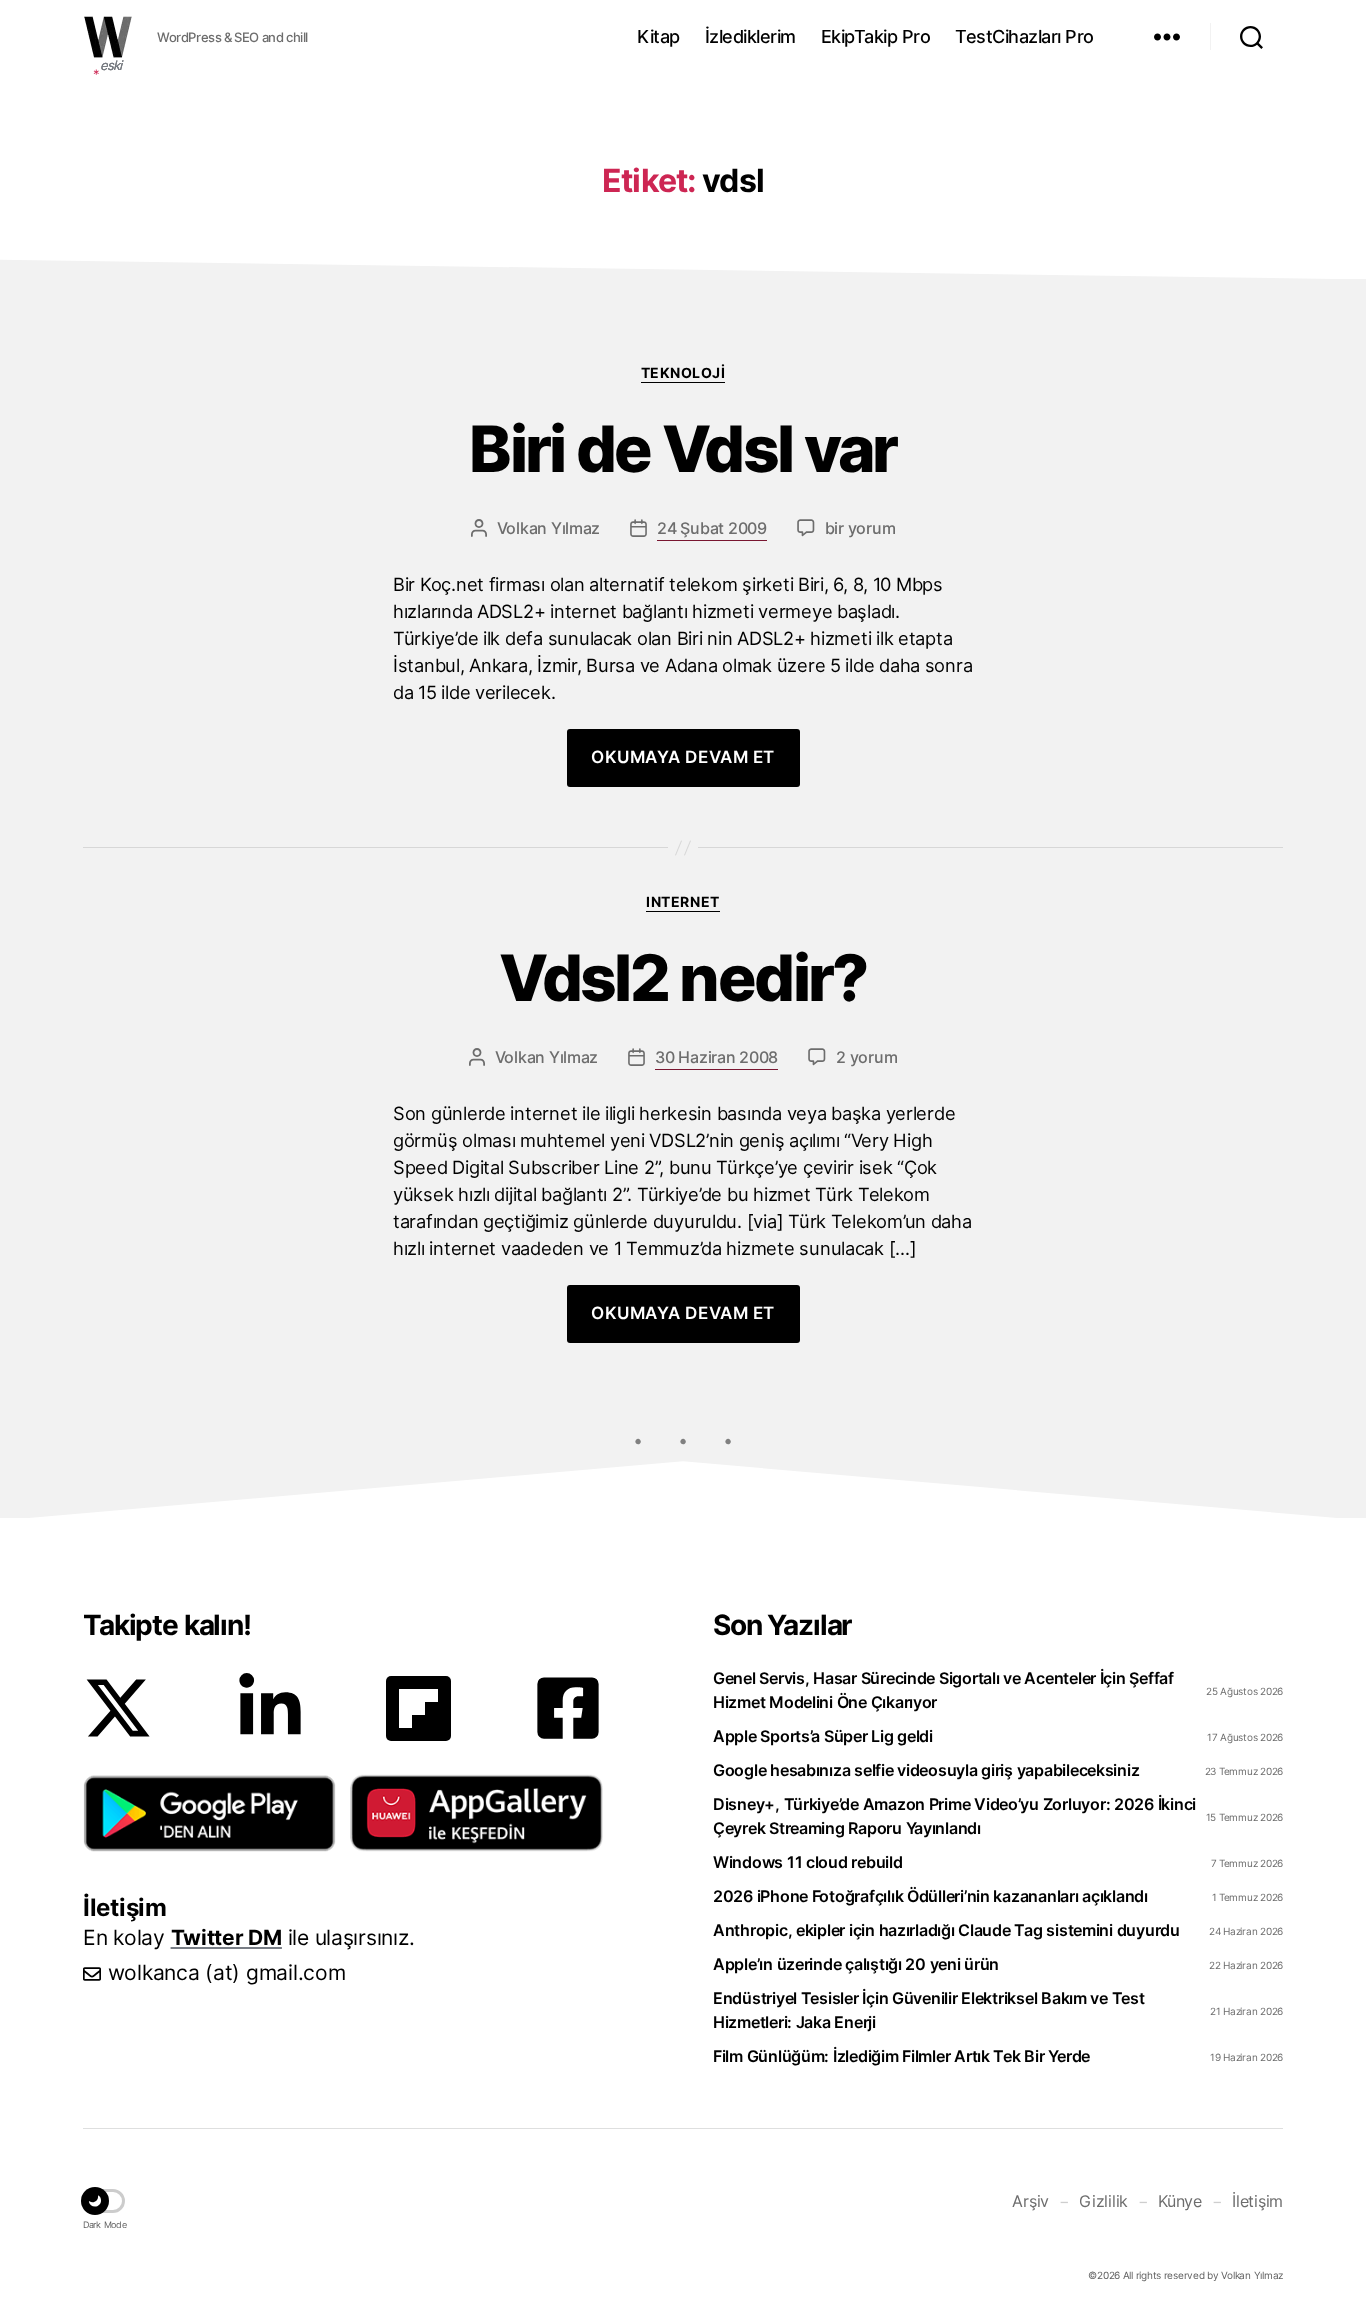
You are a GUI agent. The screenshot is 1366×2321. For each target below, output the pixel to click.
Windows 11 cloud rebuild (808, 1862)
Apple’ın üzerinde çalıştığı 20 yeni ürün (856, 1964)
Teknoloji (683, 372)
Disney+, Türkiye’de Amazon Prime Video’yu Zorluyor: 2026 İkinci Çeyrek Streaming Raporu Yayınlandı (954, 1816)
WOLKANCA (108, 37)
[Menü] (1167, 37)
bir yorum (860, 528)
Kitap (658, 36)
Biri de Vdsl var (682, 449)
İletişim (1257, 2201)
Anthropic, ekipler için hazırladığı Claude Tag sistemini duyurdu (946, 1930)
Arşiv (1030, 2201)
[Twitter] (118, 1708)
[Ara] (1251, 37)
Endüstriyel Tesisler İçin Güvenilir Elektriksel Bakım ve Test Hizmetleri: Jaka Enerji (929, 2010)
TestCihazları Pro (1024, 36)
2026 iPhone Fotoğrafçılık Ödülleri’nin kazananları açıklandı (930, 1896)
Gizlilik (1103, 2201)
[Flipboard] (418, 1708)
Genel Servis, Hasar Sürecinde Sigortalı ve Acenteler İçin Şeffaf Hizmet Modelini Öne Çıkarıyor (943, 1690)
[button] (209, 1813)
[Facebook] (568, 1708)
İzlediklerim (750, 36)
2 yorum (866, 1057)
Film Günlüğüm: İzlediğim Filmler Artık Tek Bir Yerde (901, 2056)
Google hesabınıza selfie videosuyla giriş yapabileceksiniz (926, 1770)
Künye (1180, 2201)
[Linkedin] (270, 1708)
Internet (682, 901)
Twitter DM (226, 1937)
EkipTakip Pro (876, 36)
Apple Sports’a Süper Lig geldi (823, 1736)
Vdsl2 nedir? (682, 978)
